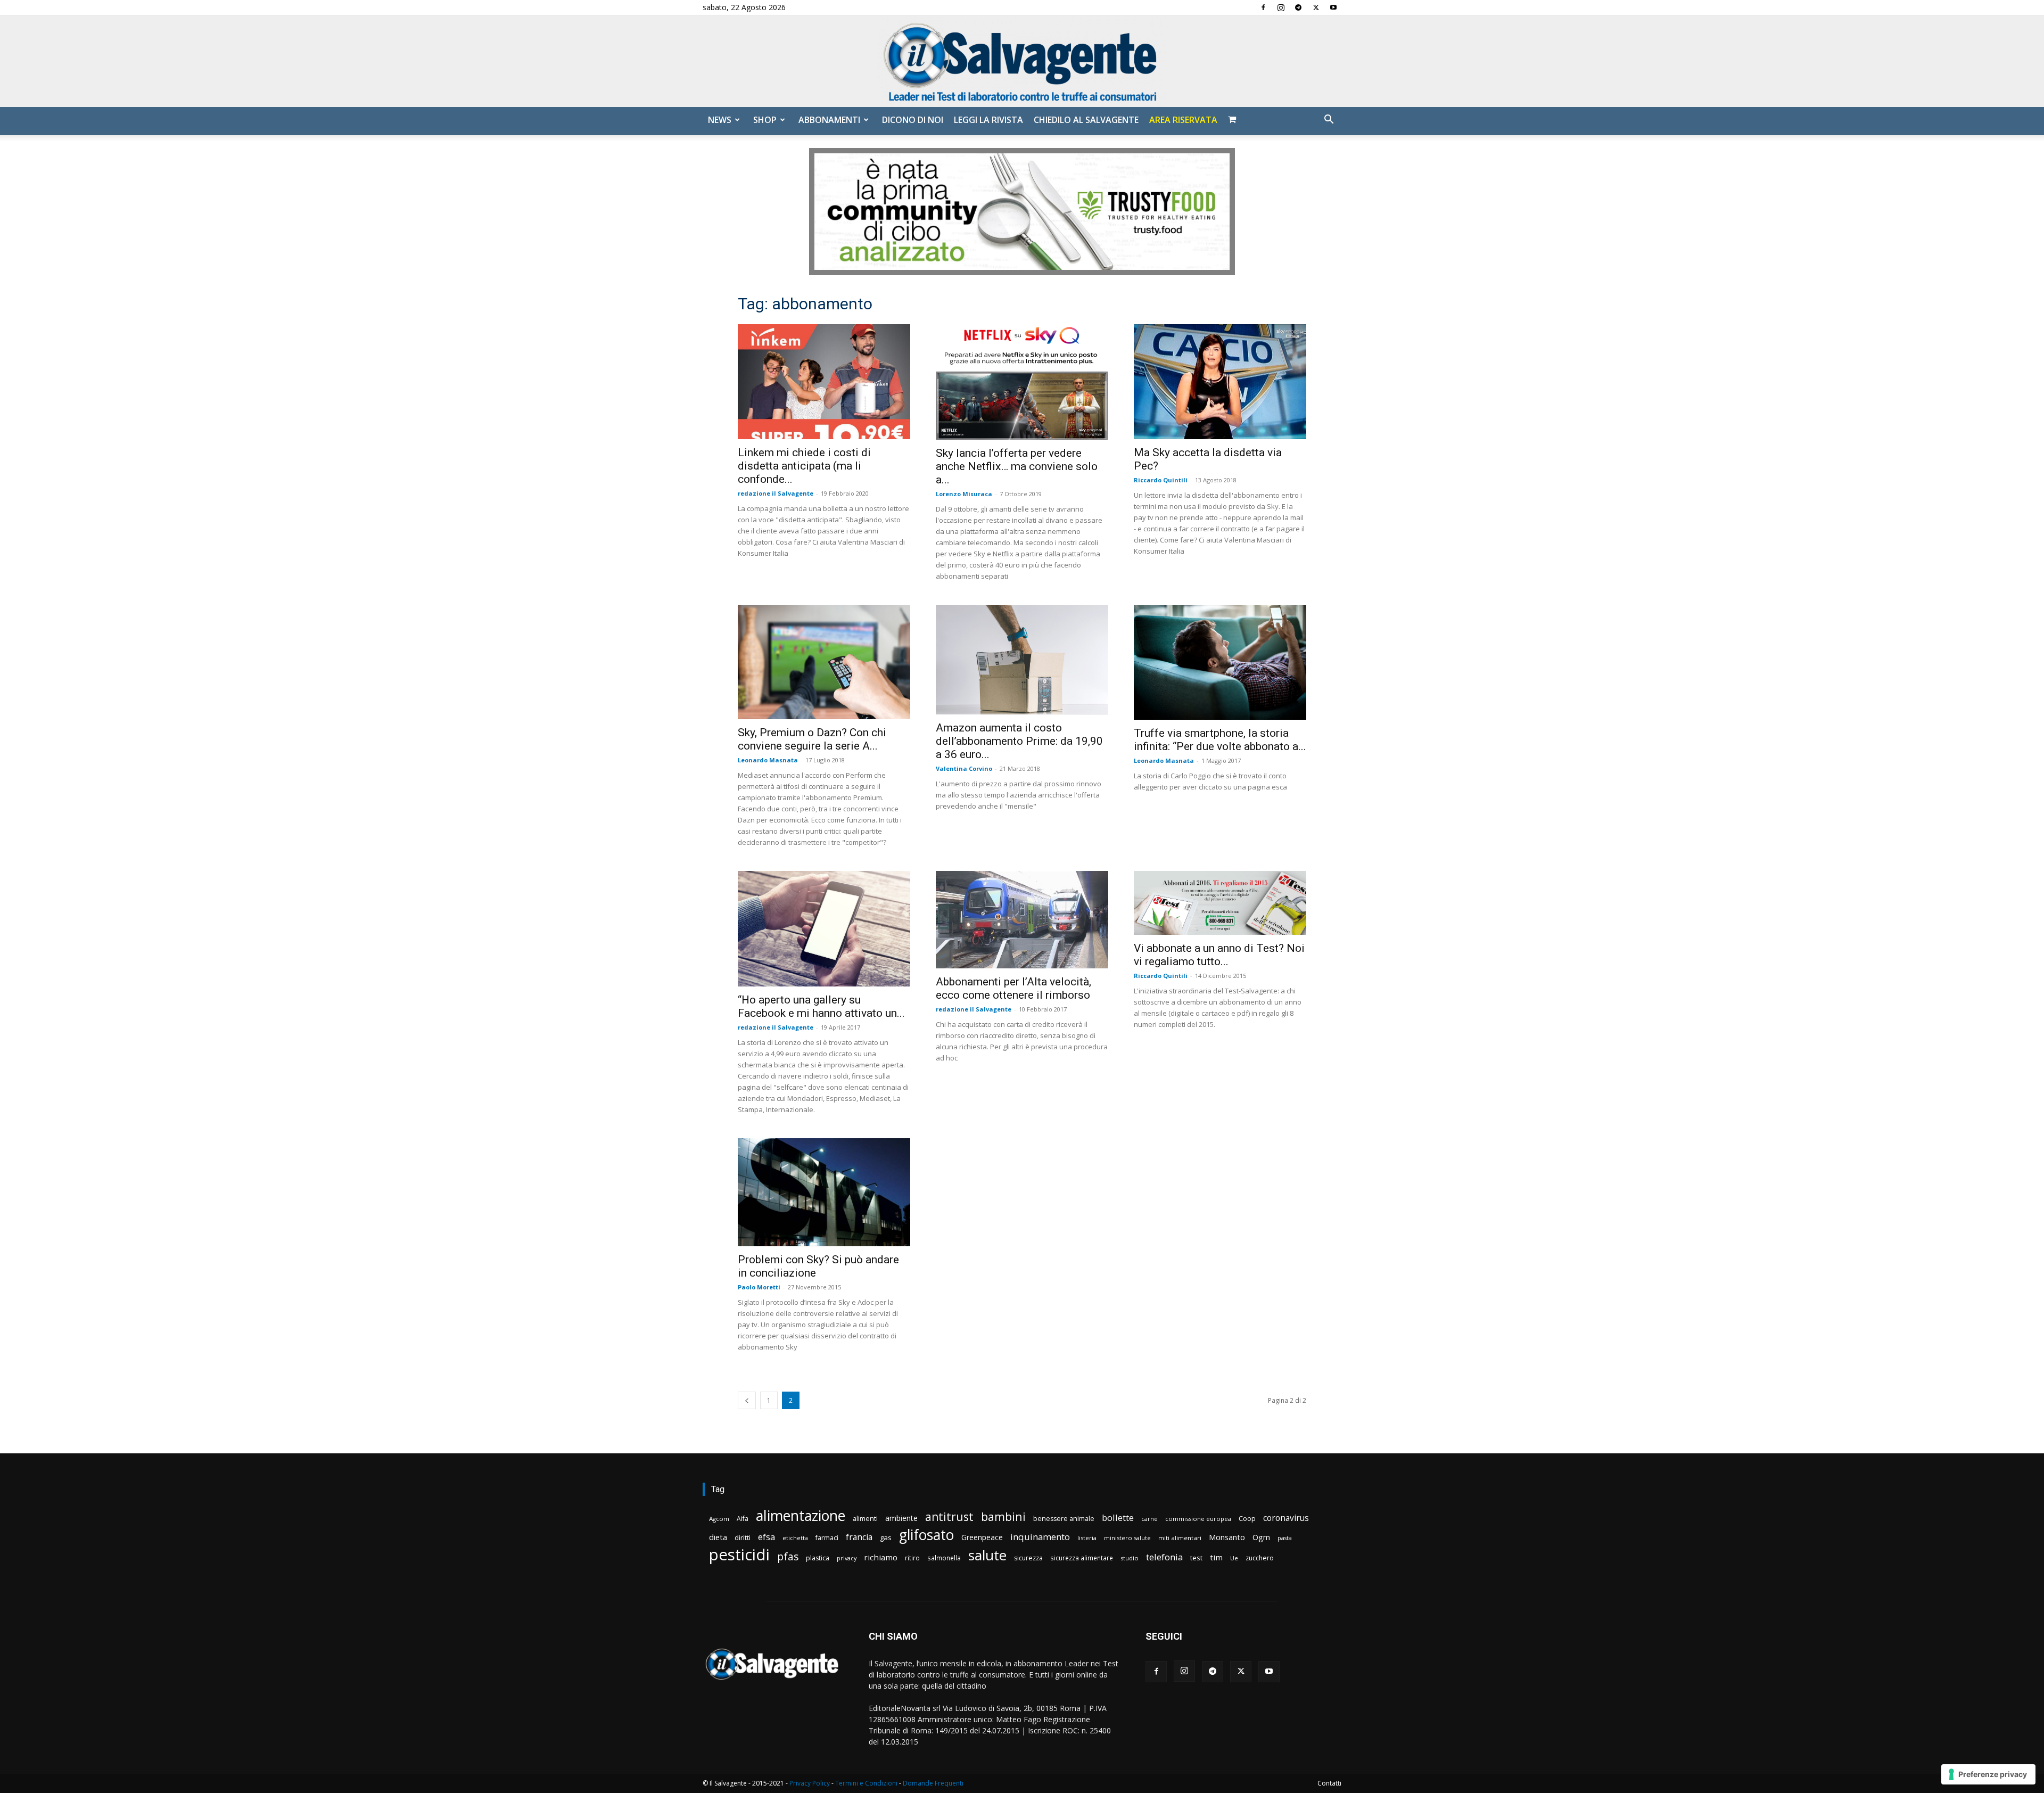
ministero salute (1127, 1538)
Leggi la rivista (988, 120)
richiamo (881, 1557)
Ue (1234, 1558)
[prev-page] (747, 1400)
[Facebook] (1263, 7)
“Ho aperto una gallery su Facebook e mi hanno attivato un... (821, 1006)
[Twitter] (1316, 7)
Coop (1247, 1518)
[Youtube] (1333, 7)
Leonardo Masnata (768, 760)
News (720, 120)
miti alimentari (1180, 1538)
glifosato (926, 1535)
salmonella (944, 1558)
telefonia (1164, 1557)
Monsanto (1227, 1537)
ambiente (901, 1518)
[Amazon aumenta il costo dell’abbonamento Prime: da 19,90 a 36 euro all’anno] (1022, 660)
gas (886, 1537)
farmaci (827, 1538)
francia (859, 1537)
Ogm (1261, 1537)
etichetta (795, 1538)
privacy (847, 1558)
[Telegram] (1298, 7)
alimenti (865, 1519)
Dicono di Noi (913, 120)
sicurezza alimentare (1082, 1558)
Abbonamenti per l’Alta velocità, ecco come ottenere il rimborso (1013, 988)
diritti (743, 1537)
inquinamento (1040, 1537)
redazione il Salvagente (776, 493)
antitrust (949, 1516)
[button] (1329, 121)
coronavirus (1286, 1518)
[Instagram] (1281, 7)
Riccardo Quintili (1161, 480)
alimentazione (801, 1515)
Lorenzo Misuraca (964, 494)
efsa (767, 1537)
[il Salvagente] (1022, 61)
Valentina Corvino (964, 768)
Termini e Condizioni (866, 1783)
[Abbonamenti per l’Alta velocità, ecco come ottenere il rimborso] (1022, 919)
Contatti (1329, 1783)
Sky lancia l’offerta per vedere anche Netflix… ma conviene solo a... (1017, 466)
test (1196, 1558)
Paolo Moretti (759, 1287)
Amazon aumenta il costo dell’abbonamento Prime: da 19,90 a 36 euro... (1019, 741)
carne (1149, 1519)
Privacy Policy (810, 1783)
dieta (718, 1537)
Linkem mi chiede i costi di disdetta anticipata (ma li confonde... (804, 466)
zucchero (1260, 1558)
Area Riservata (1183, 120)
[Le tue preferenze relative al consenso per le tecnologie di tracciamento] (1988, 1774)
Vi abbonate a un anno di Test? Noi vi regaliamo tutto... (1219, 955)
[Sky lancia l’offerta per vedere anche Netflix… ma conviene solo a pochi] (1022, 382)
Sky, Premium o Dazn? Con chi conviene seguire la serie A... (812, 739)
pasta (1285, 1538)
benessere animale (1064, 1519)
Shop (765, 120)
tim (1216, 1557)
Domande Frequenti (933, 1783)
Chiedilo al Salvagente (1086, 120)
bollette (1118, 1518)
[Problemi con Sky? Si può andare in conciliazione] (824, 1192)
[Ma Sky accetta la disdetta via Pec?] (1220, 382)
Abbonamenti (829, 120)
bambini (1003, 1516)
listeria (1087, 1538)
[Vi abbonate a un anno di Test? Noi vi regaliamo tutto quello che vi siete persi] (1220, 903)
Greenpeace (982, 1537)
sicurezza (1028, 1558)
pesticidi (739, 1555)
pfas (788, 1557)
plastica (818, 1558)
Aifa (743, 1519)
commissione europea (1198, 1519)
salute (987, 1555)
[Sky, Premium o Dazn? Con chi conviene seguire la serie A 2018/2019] (824, 662)
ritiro (912, 1558)
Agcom (719, 1519)
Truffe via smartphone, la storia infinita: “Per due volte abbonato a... (1220, 740)
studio (1130, 1558)
